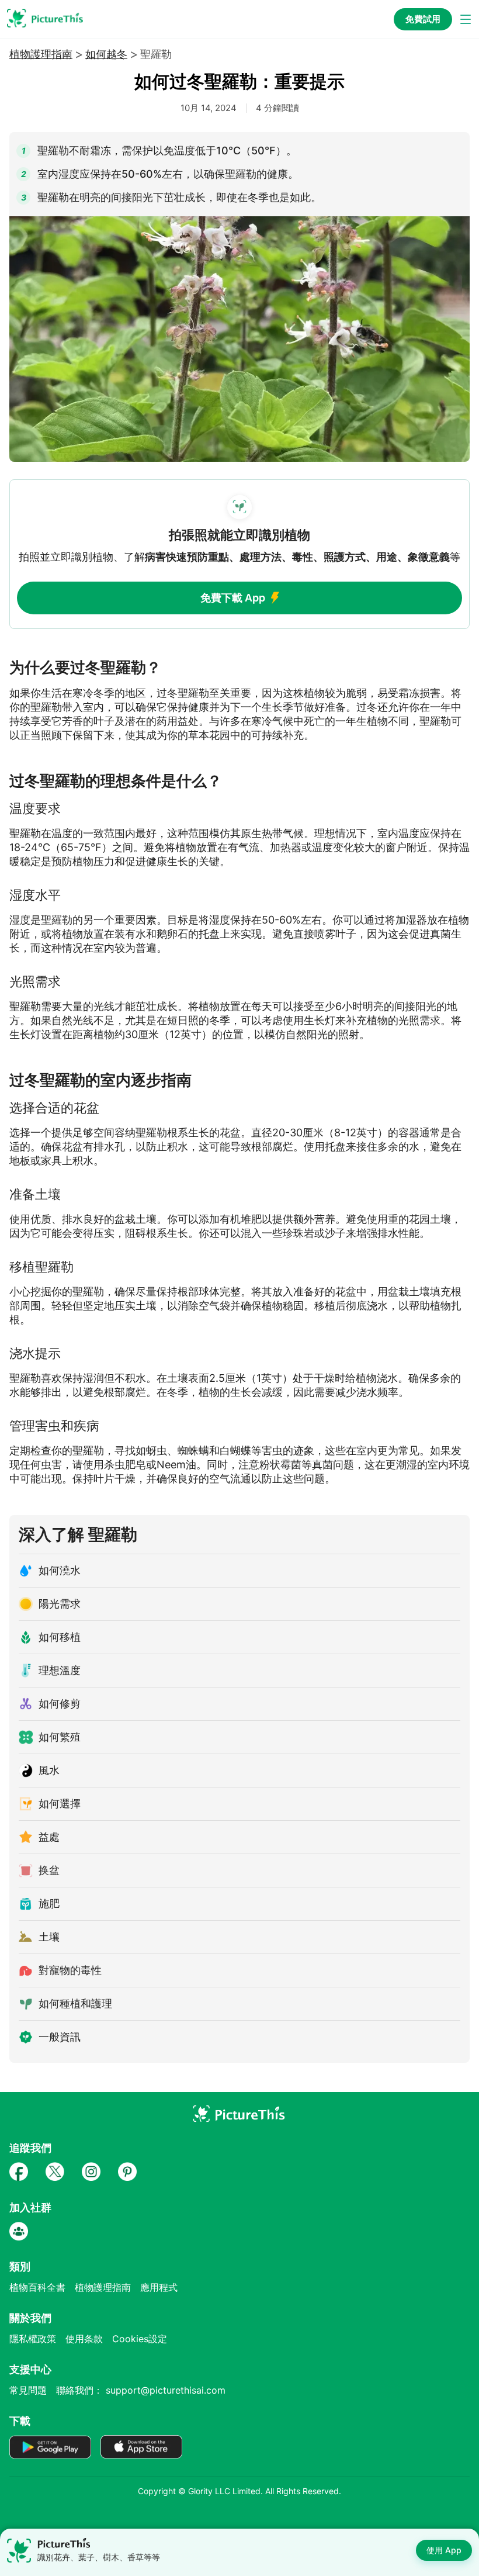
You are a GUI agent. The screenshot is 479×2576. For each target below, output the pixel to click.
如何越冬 (106, 54)
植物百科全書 (37, 2287)
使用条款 (84, 2339)
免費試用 (423, 19)
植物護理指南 (41, 54)
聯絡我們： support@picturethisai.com (141, 2390)
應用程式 (159, 2287)
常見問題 (28, 2390)
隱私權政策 (33, 2339)
